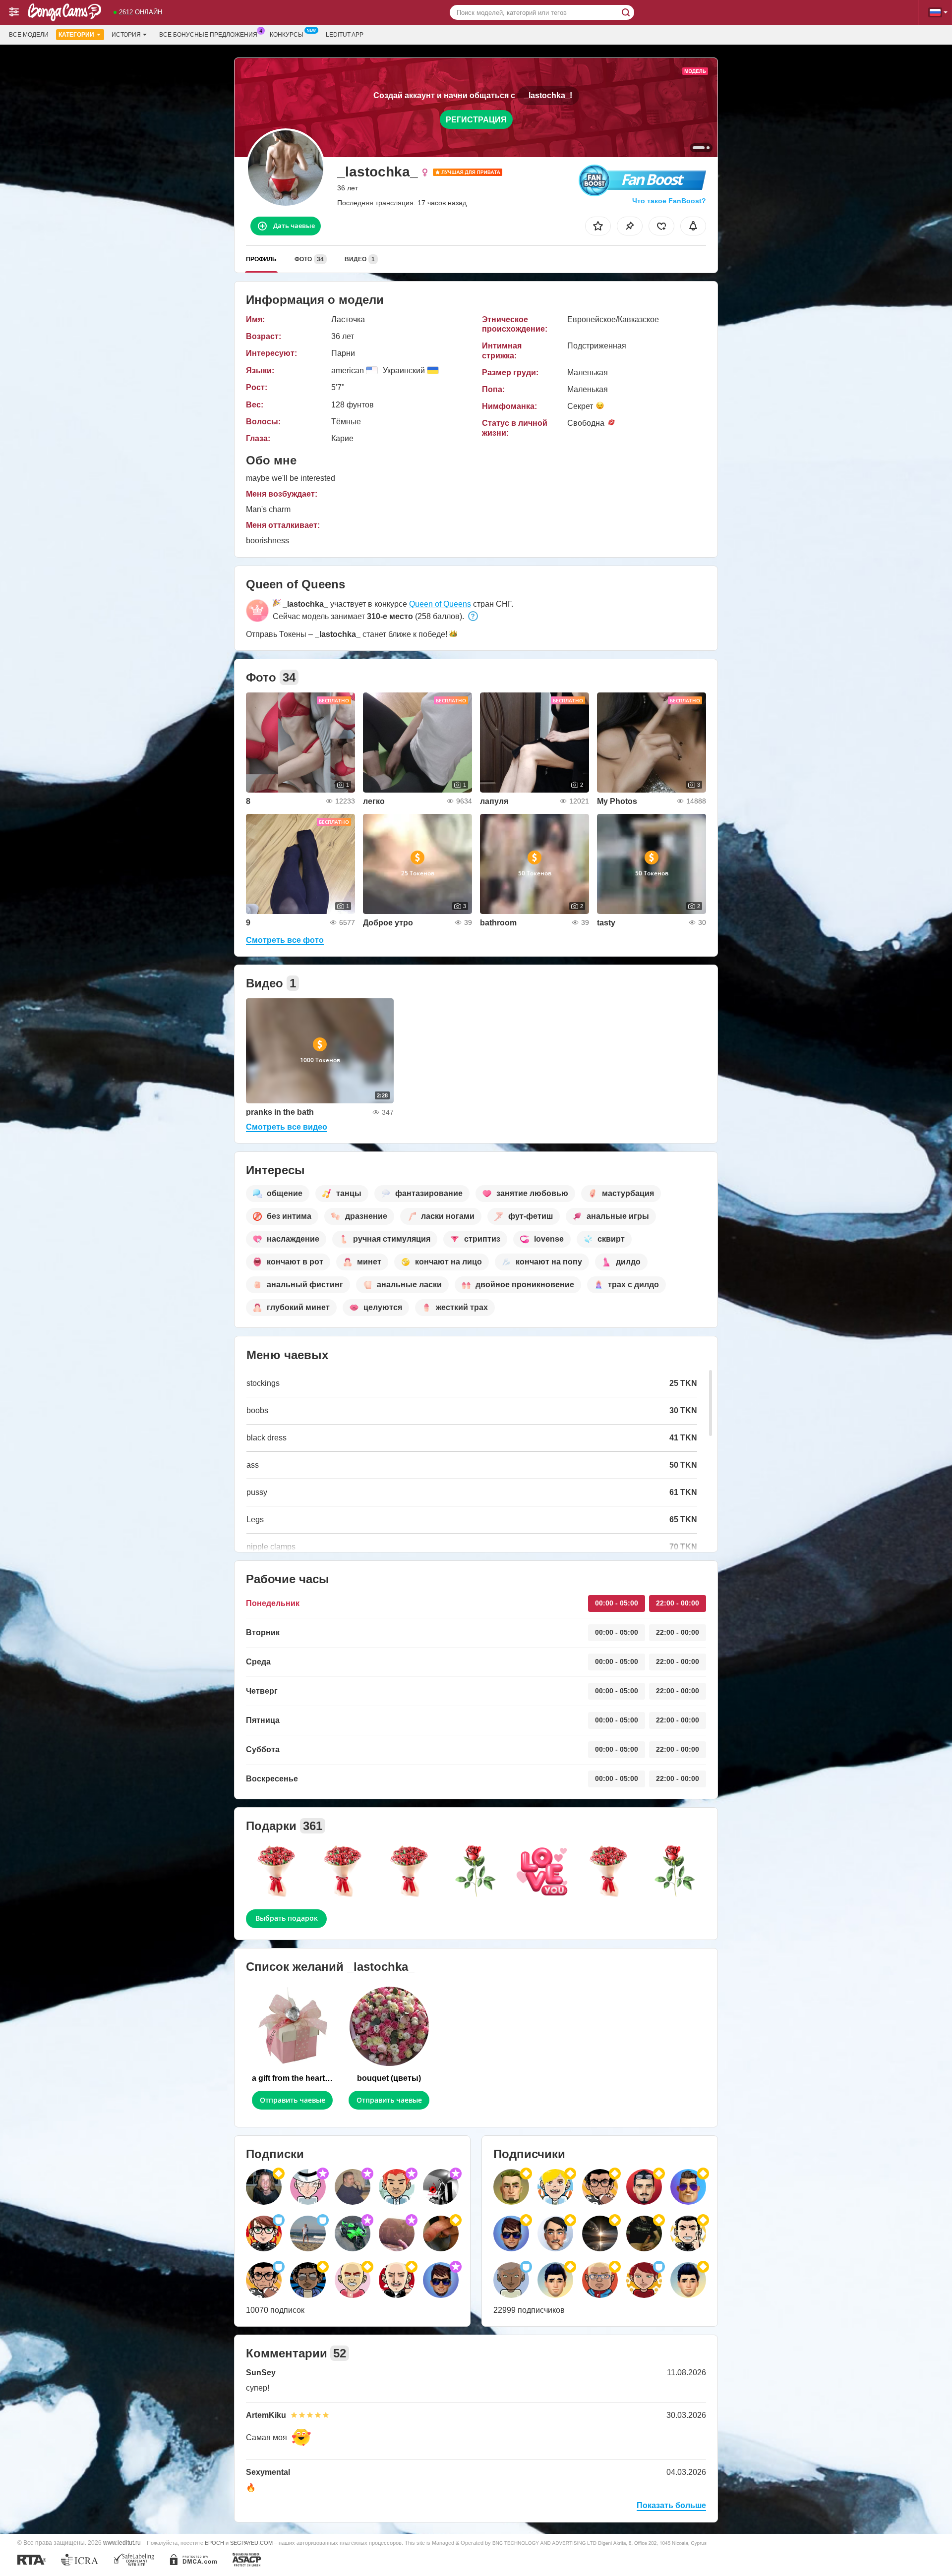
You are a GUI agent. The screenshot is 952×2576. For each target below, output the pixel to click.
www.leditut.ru (122, 2543)
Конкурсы (287, 35)
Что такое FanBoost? (669, 201)
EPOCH (214, 2543)
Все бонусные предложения (208, 35)
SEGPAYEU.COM (251, 2543)
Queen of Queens (440, 604)
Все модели (29, 35)
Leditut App (345, 35)
